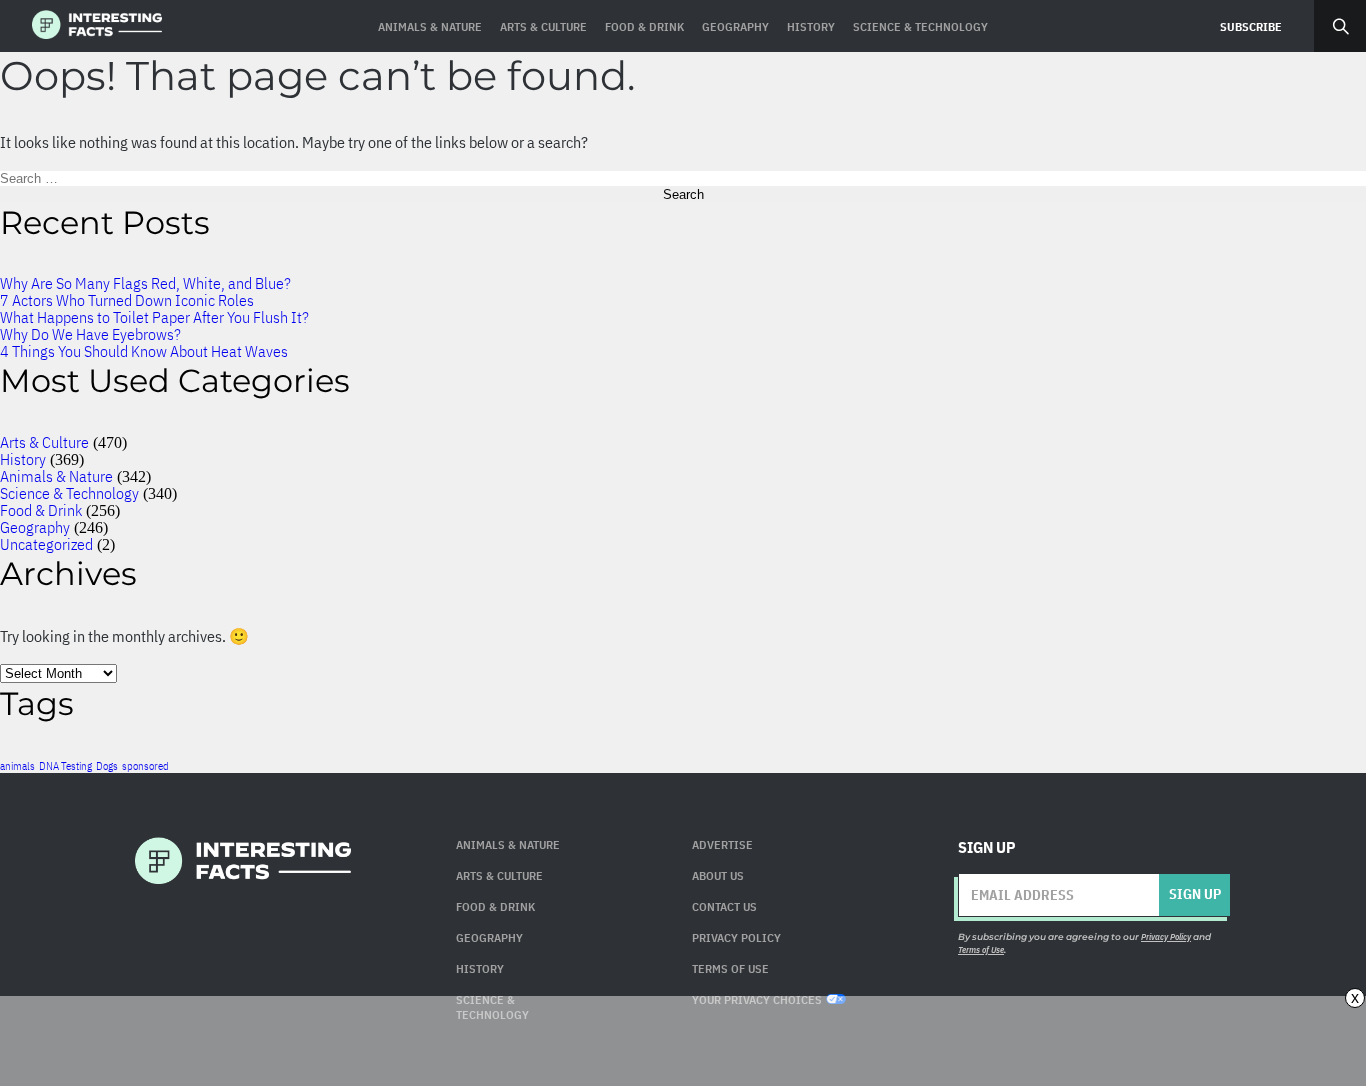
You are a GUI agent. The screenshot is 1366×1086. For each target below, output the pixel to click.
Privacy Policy (736, 937)
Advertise (722, 844)
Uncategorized (46, 544)
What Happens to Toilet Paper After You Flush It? (154, 317)
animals (17, 766)
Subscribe (1251, 26)
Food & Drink (41, 510)
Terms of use (730, 968)
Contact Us (724, 906)
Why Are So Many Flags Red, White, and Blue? (145, 283)
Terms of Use (981, 949)
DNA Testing (65, 766)
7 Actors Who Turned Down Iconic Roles (127, 300)
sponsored (145, 766)
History (23, 459)
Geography (35, 527)
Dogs (107, 766)
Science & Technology (69, 493)
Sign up (1195, 894)
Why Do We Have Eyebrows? (90, 334)
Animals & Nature (56, 476)
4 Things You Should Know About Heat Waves (144, 351)
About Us (718, 875)
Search (1340, 26)
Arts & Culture (44, 442)
